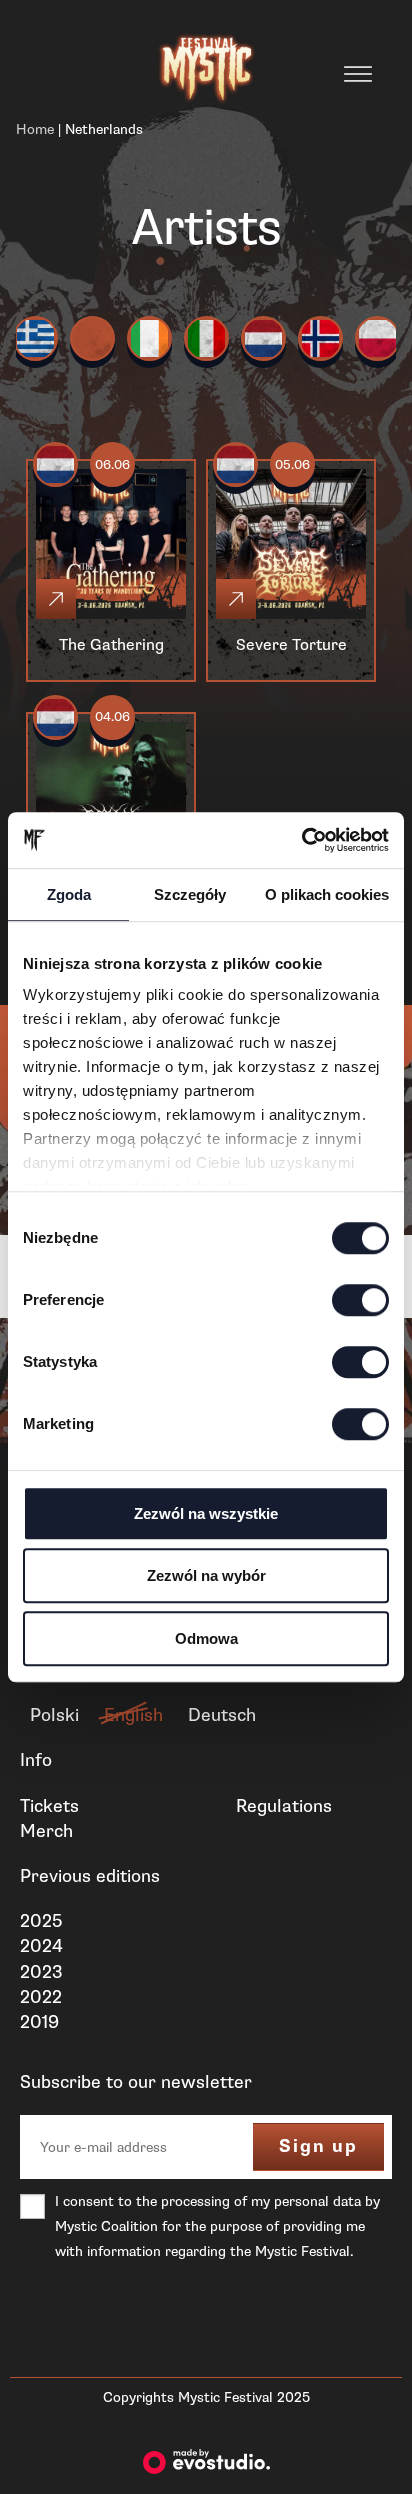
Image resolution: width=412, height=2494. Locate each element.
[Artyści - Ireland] (149, 338)
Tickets (49, 1806)
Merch (46, 1831)
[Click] (56, 599)
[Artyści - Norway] (320, 338)
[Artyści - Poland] (377, 338)
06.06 (112, 465)
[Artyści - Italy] (206, 338)
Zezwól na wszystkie (206, 1513)
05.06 (292, 465)
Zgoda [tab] (69, 894)
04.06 (112, 717)
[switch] (360, 1300)
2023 (41, 1972)
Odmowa (206, 1638)
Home (35, 129)
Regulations (284, 1806)
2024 (41, 1946)
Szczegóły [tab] (190, 894)
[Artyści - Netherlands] (263, 338)
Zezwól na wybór (206, 1575)
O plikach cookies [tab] (327, 894)
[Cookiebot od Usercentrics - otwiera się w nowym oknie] (301, 840)
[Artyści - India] (92, 338)
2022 (41, 1997)
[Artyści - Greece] (35, 338)
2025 (41, 1921)
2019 (39, 2022)
